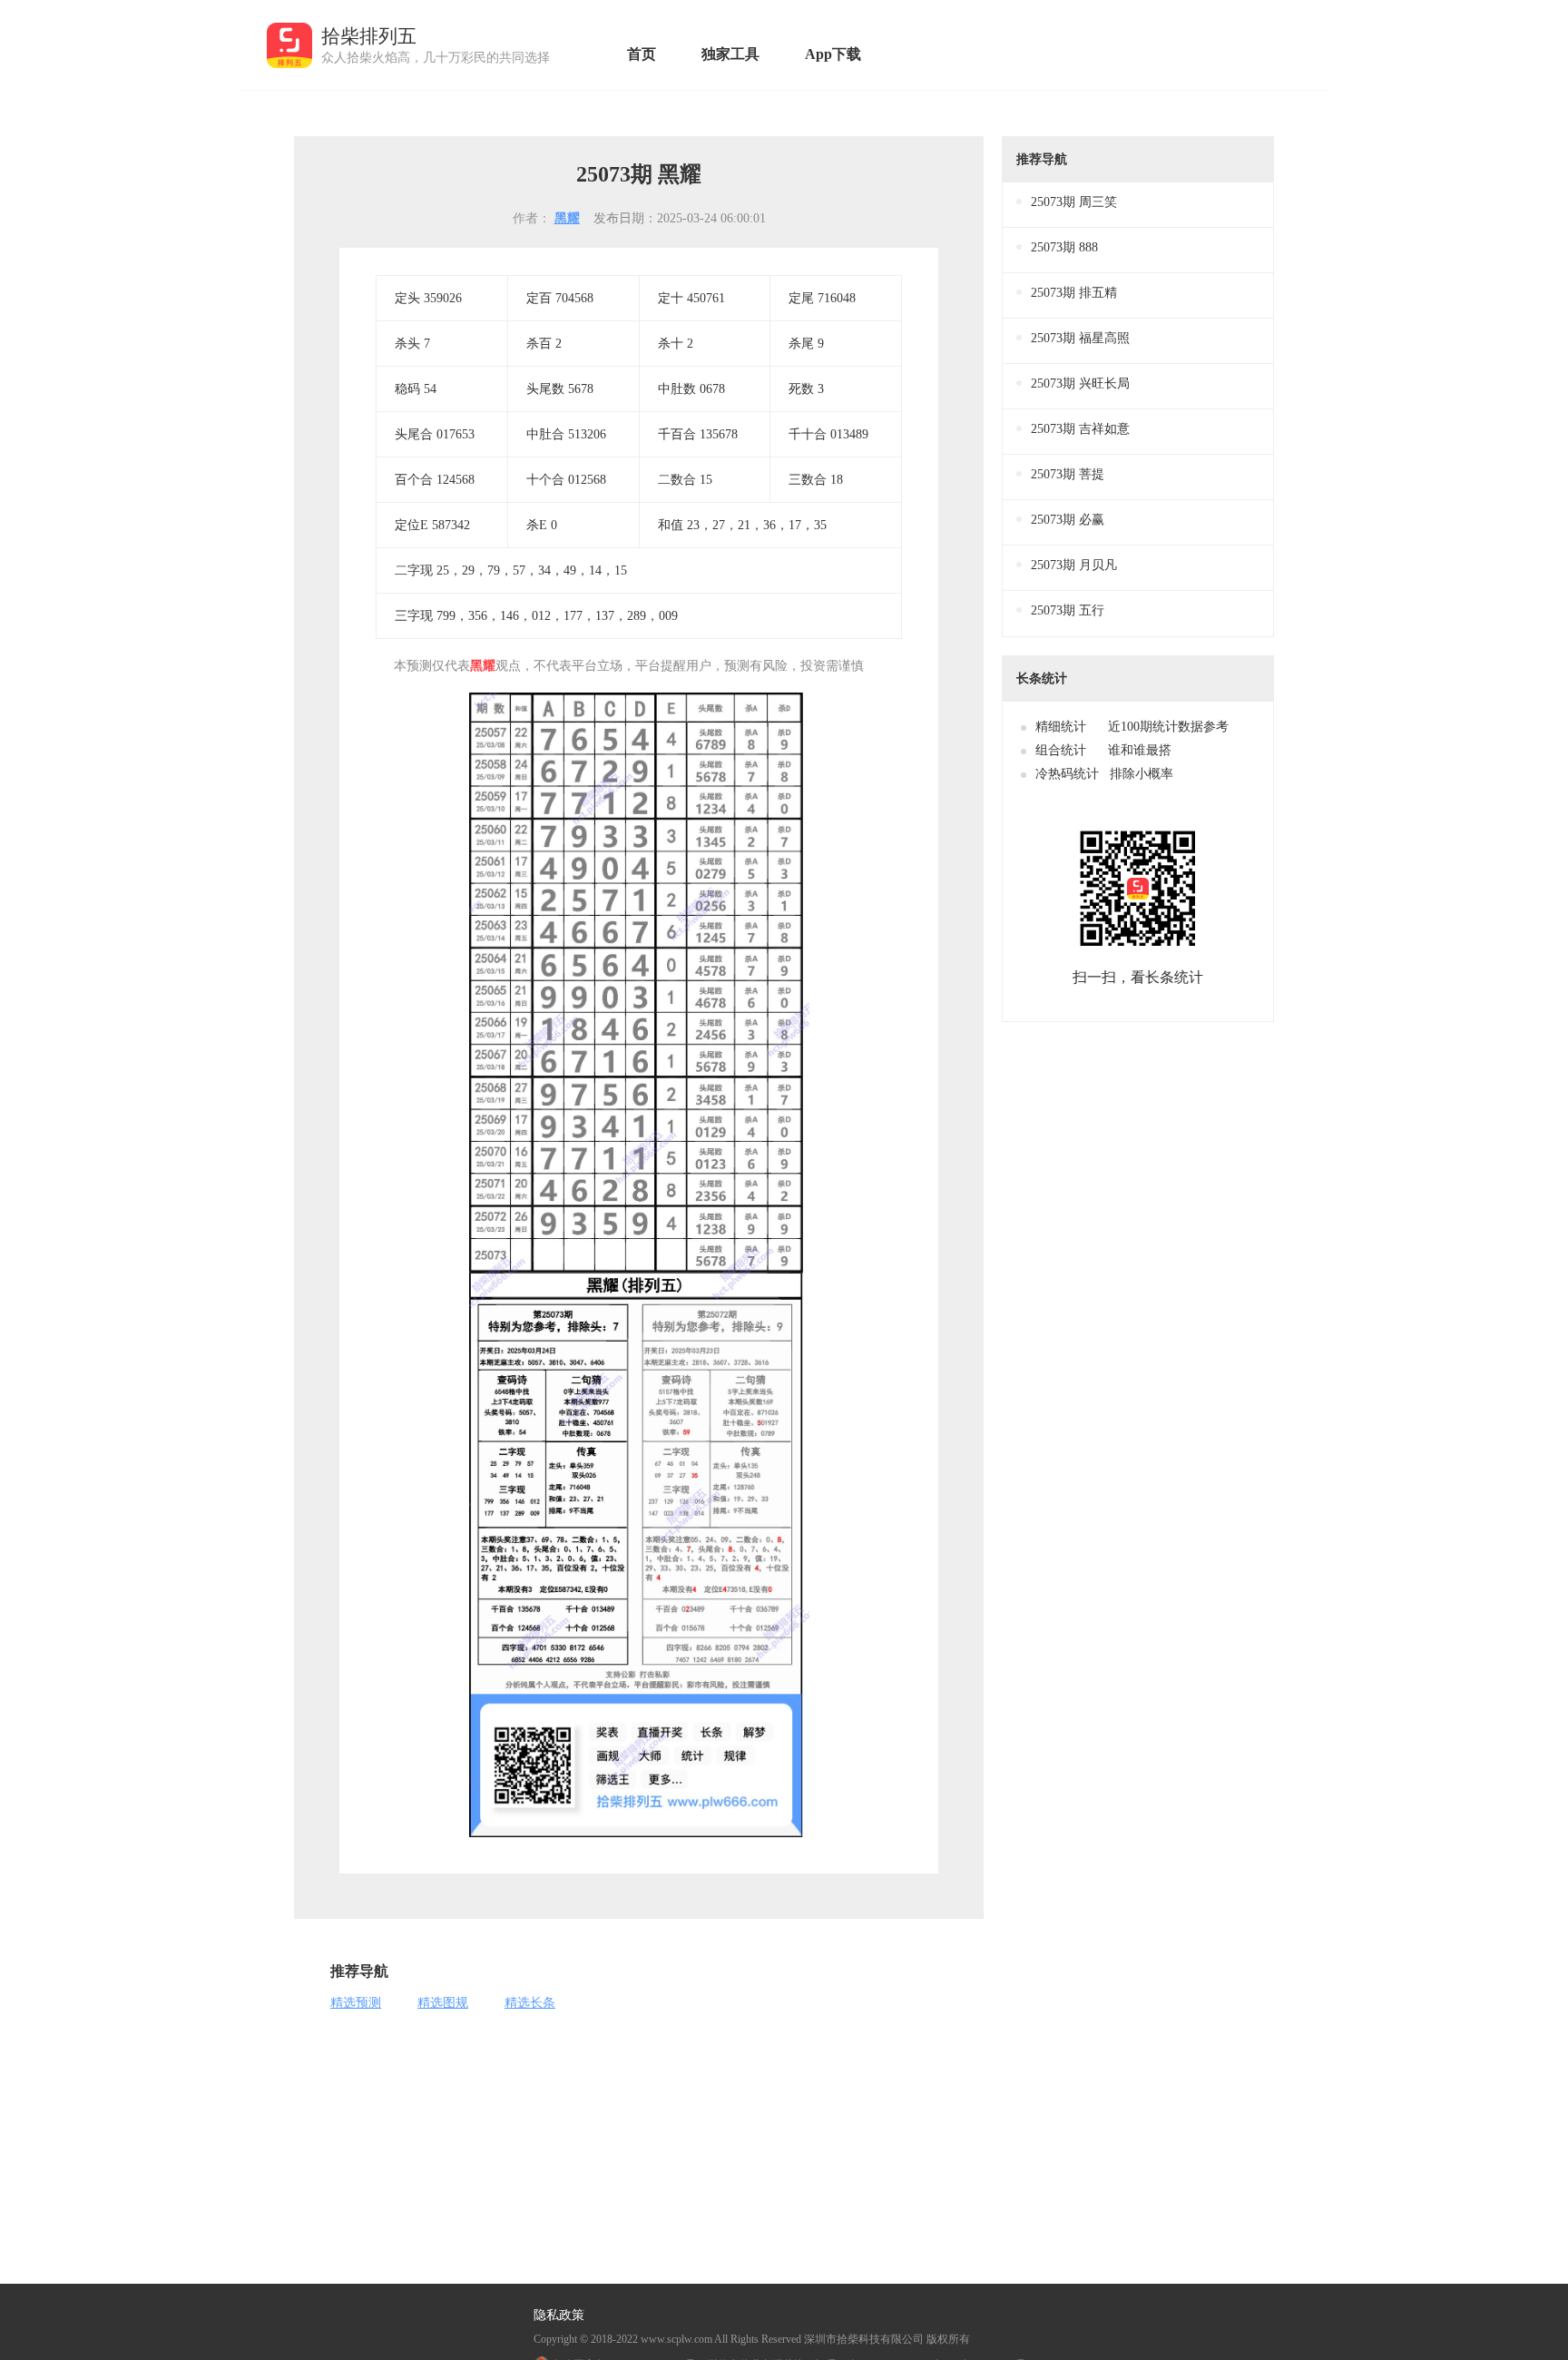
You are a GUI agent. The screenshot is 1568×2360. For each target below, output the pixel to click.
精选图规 (443, 2003)
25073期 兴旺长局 (1080, 383)
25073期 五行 (1068, 610)
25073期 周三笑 (1074, 202)
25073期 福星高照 (1080, 338)
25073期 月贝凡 (1074, 565)
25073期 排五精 (1074, 293)
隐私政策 (559, 2316)
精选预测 (356, 2003)
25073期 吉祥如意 (1080, 429)
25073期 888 (1064, 247)
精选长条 (530, 2003)
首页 (642, 54)
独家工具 (730, 54)
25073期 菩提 (1068, 474)
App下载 (833, 54)
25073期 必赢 (1068, 520)
